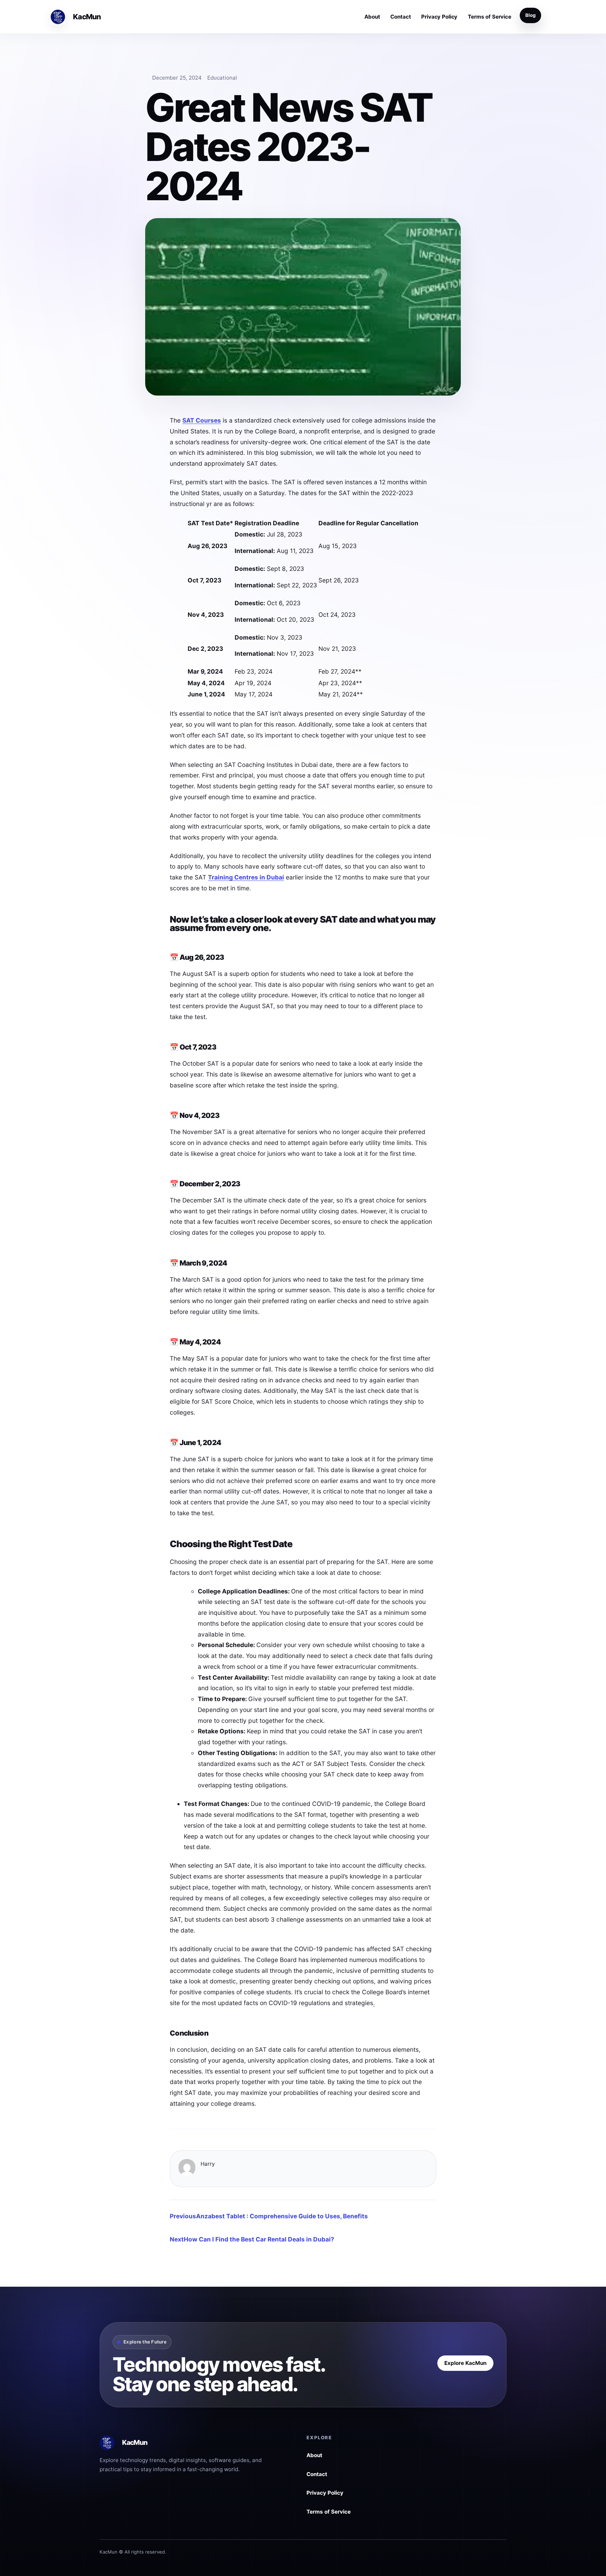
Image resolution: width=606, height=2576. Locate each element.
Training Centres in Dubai (246, 877)
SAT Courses (202, 420)
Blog (530, 15)
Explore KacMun (465, 2363)
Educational (222, 78)
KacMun (87, 17)
